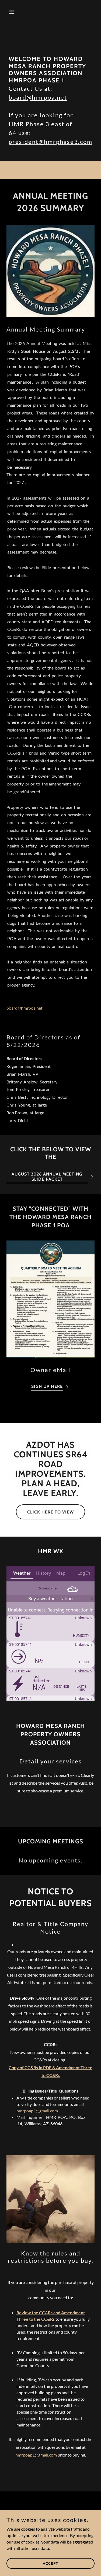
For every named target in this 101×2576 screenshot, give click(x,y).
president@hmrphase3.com (50, 142)
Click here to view (50, 1512)
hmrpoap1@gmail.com (37, 2111)
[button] (13, 12)
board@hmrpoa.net (38, 97)
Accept (50, 2563)
